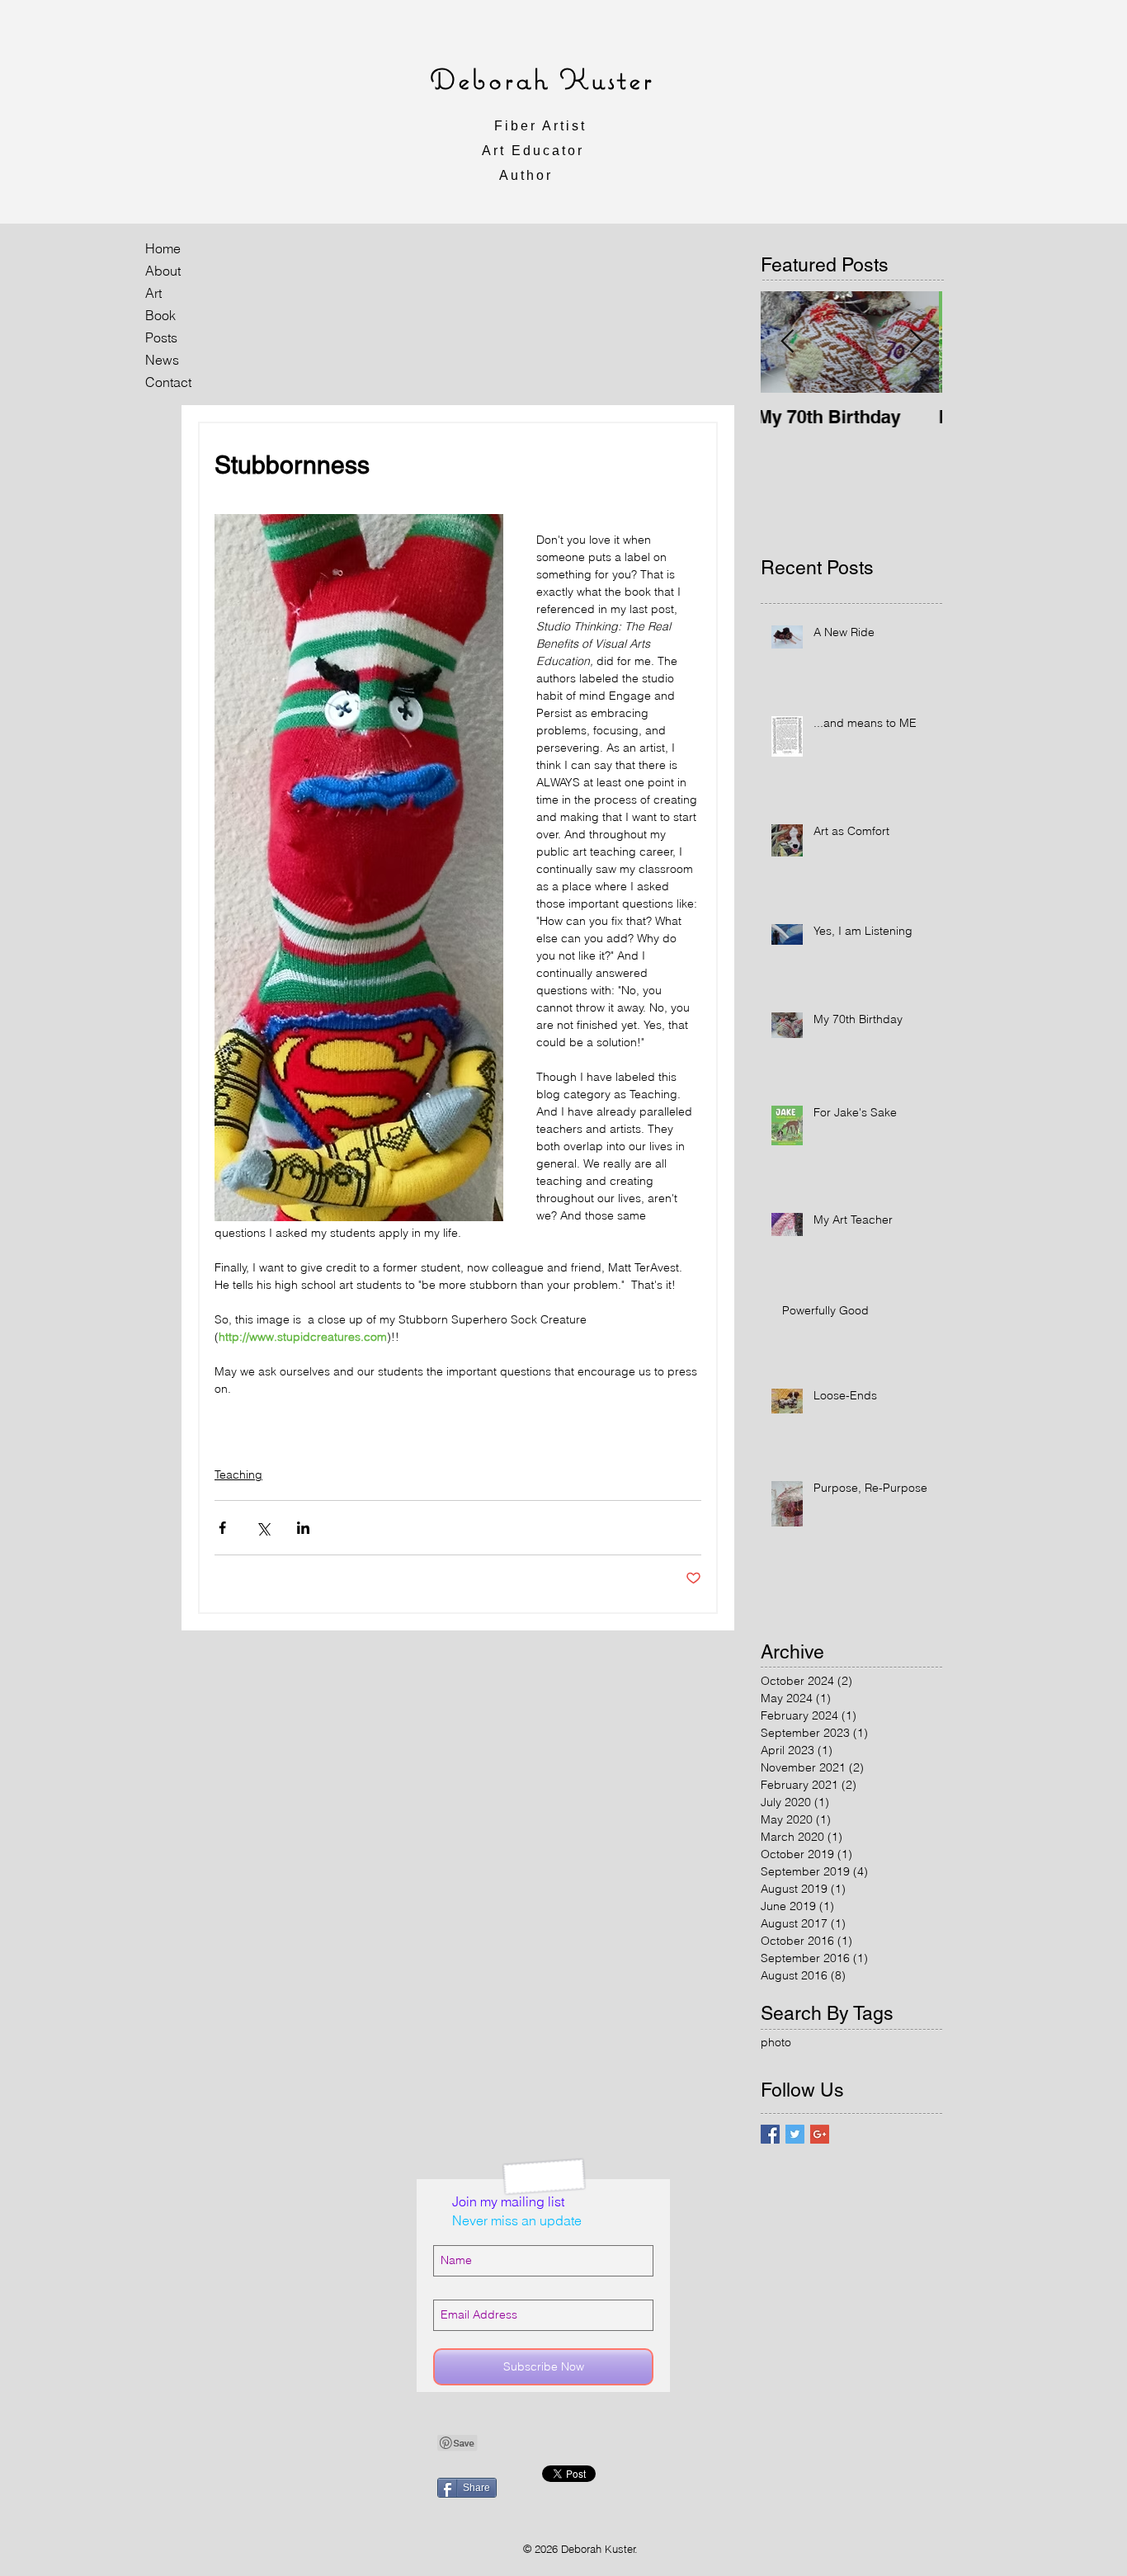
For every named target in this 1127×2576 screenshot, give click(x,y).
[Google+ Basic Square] (820, 2134)
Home (163, 248)
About (163, 271)
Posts (161, 337)
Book (160, 315)
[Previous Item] (787, 342)
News (162, 360)
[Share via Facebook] (222, 1528)
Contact (168, 382)
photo (776, 2042)
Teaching (238, 1474)
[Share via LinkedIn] (303, 1528)
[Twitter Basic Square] (795, 2134)
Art (153, 293)
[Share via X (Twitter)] (263, 1528)
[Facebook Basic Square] (770, 2134)
